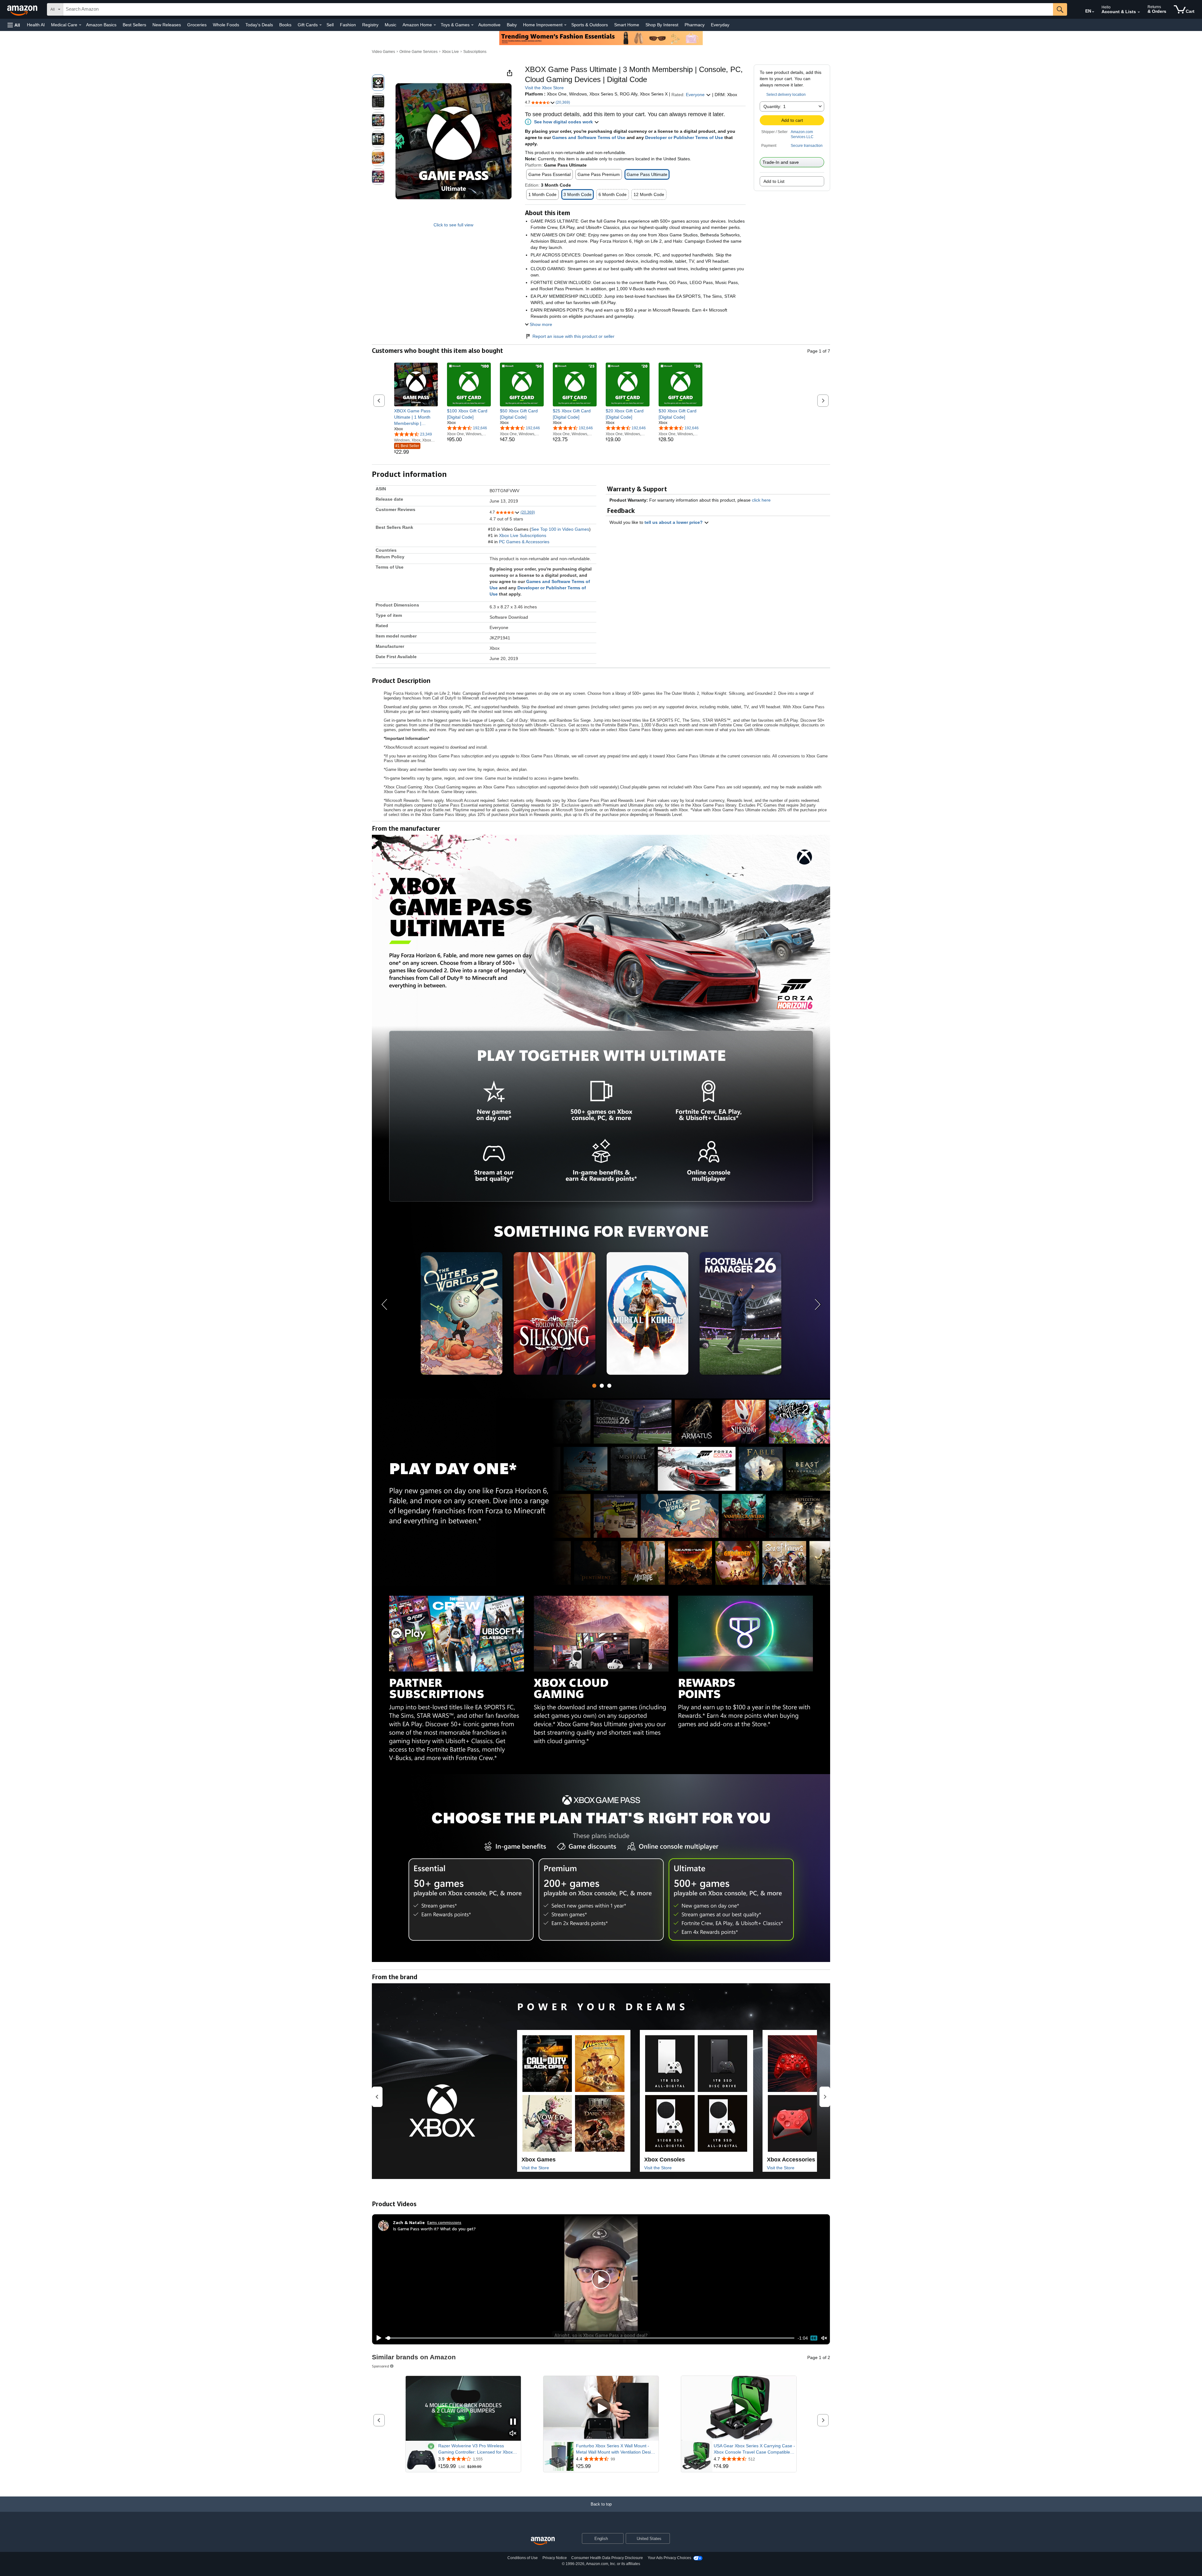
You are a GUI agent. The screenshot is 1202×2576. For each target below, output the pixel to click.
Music (390, 25)
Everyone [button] (696, 95)
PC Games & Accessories (524, 542)
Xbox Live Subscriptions (523, 535)
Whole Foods (226, 25)
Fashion (348, 25)
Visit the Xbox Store (544, 88)
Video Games (383, 52)
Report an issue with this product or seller (573, 336)
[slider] (590, 2338)
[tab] (594, 1386)
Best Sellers (134, 25)
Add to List (774, 181)
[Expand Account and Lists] (1139, 12)
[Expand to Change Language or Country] (1093, 12)
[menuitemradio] (814, 2338)
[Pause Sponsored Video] (513, 2422)
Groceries (197, 25)
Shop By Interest (662, 25)
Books (285, 25)
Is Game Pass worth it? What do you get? (434, 2229)
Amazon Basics (101, 25)
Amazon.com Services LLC (802, 134)
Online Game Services (419, 52)
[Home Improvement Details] (565, 25)
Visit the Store (535, 2168)
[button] (14, 25)
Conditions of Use (523, 2558)
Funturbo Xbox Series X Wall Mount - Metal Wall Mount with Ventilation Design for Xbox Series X (616, 2449)
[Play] (377, 2338)
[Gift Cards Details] (321, 25)
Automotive (489, 25)
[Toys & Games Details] (472, 25)
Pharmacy (695, 25)
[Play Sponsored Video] (601, 2409)
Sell (330, 25)
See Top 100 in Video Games (560, 529)
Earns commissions (444, 2222)
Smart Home (627, 25)
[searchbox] (558, 9)
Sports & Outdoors (590, 25)
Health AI (36, 25)
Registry (370, 25)
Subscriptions (475, 52)
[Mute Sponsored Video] (513, 2434)
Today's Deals (259, 25)
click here (761, 500)
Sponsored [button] (380, 2366)
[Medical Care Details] (80, 25)
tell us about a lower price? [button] (674, 522)
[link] (416, 417)
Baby (512, 25)
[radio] (378, 83)
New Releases (167, 25)
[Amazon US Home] (543, 2541)
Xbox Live (450, 52)
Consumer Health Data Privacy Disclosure (607, 2558)
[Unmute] (824, 2338)
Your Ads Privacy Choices (669, 2558)
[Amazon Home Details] (435, 25)
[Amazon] (23, 9)
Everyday (720, 25)
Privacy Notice (555, 2558)
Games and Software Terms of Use (589, 137)
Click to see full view (453, 225)
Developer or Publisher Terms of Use (684, 137)
